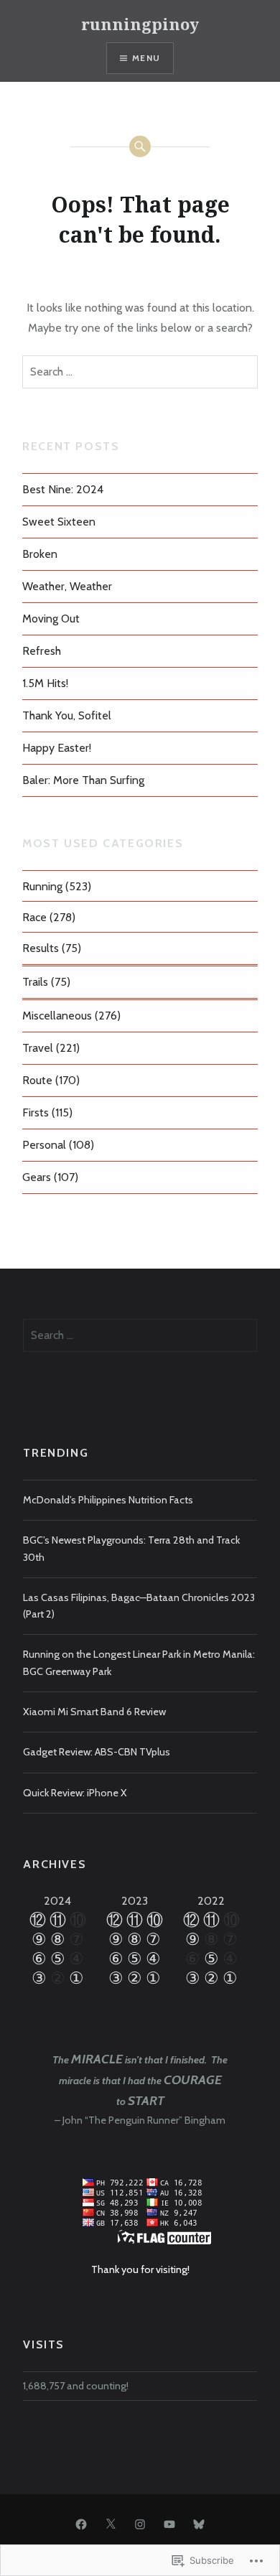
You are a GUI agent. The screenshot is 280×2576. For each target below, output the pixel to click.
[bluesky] (199, 2524)
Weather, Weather (67, 586)
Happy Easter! (57, 748)
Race (34, 917)
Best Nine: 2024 (63, 489)
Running (42, 886)
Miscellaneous (57, 1016)
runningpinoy (140, 24)
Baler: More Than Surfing (83, 780)
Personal (44, 1145)
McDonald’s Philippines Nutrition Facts (108, 1500)
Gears (37, 1177)
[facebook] (81, 2524)
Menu (146, 58)
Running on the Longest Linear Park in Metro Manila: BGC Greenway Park (139, 1662)
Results (41, 948)
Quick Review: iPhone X (75, 1793)
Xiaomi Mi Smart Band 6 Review (94, 1712)
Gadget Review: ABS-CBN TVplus (97, 1752)
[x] (111, 2524)
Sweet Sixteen (59, 522)
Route (37, 1080)
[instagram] (140, 2524)
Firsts (36, 1112)
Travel (38, 1048)
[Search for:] (140, 372)
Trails (35, 982)
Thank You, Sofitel (67, 715)
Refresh (42, 651)
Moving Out (51, 619)
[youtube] (169, 2524)
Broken (40, 554)
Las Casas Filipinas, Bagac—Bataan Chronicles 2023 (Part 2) (139, 1606)
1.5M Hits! (45, 683)
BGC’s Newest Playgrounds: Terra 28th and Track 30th (131, 1548)
